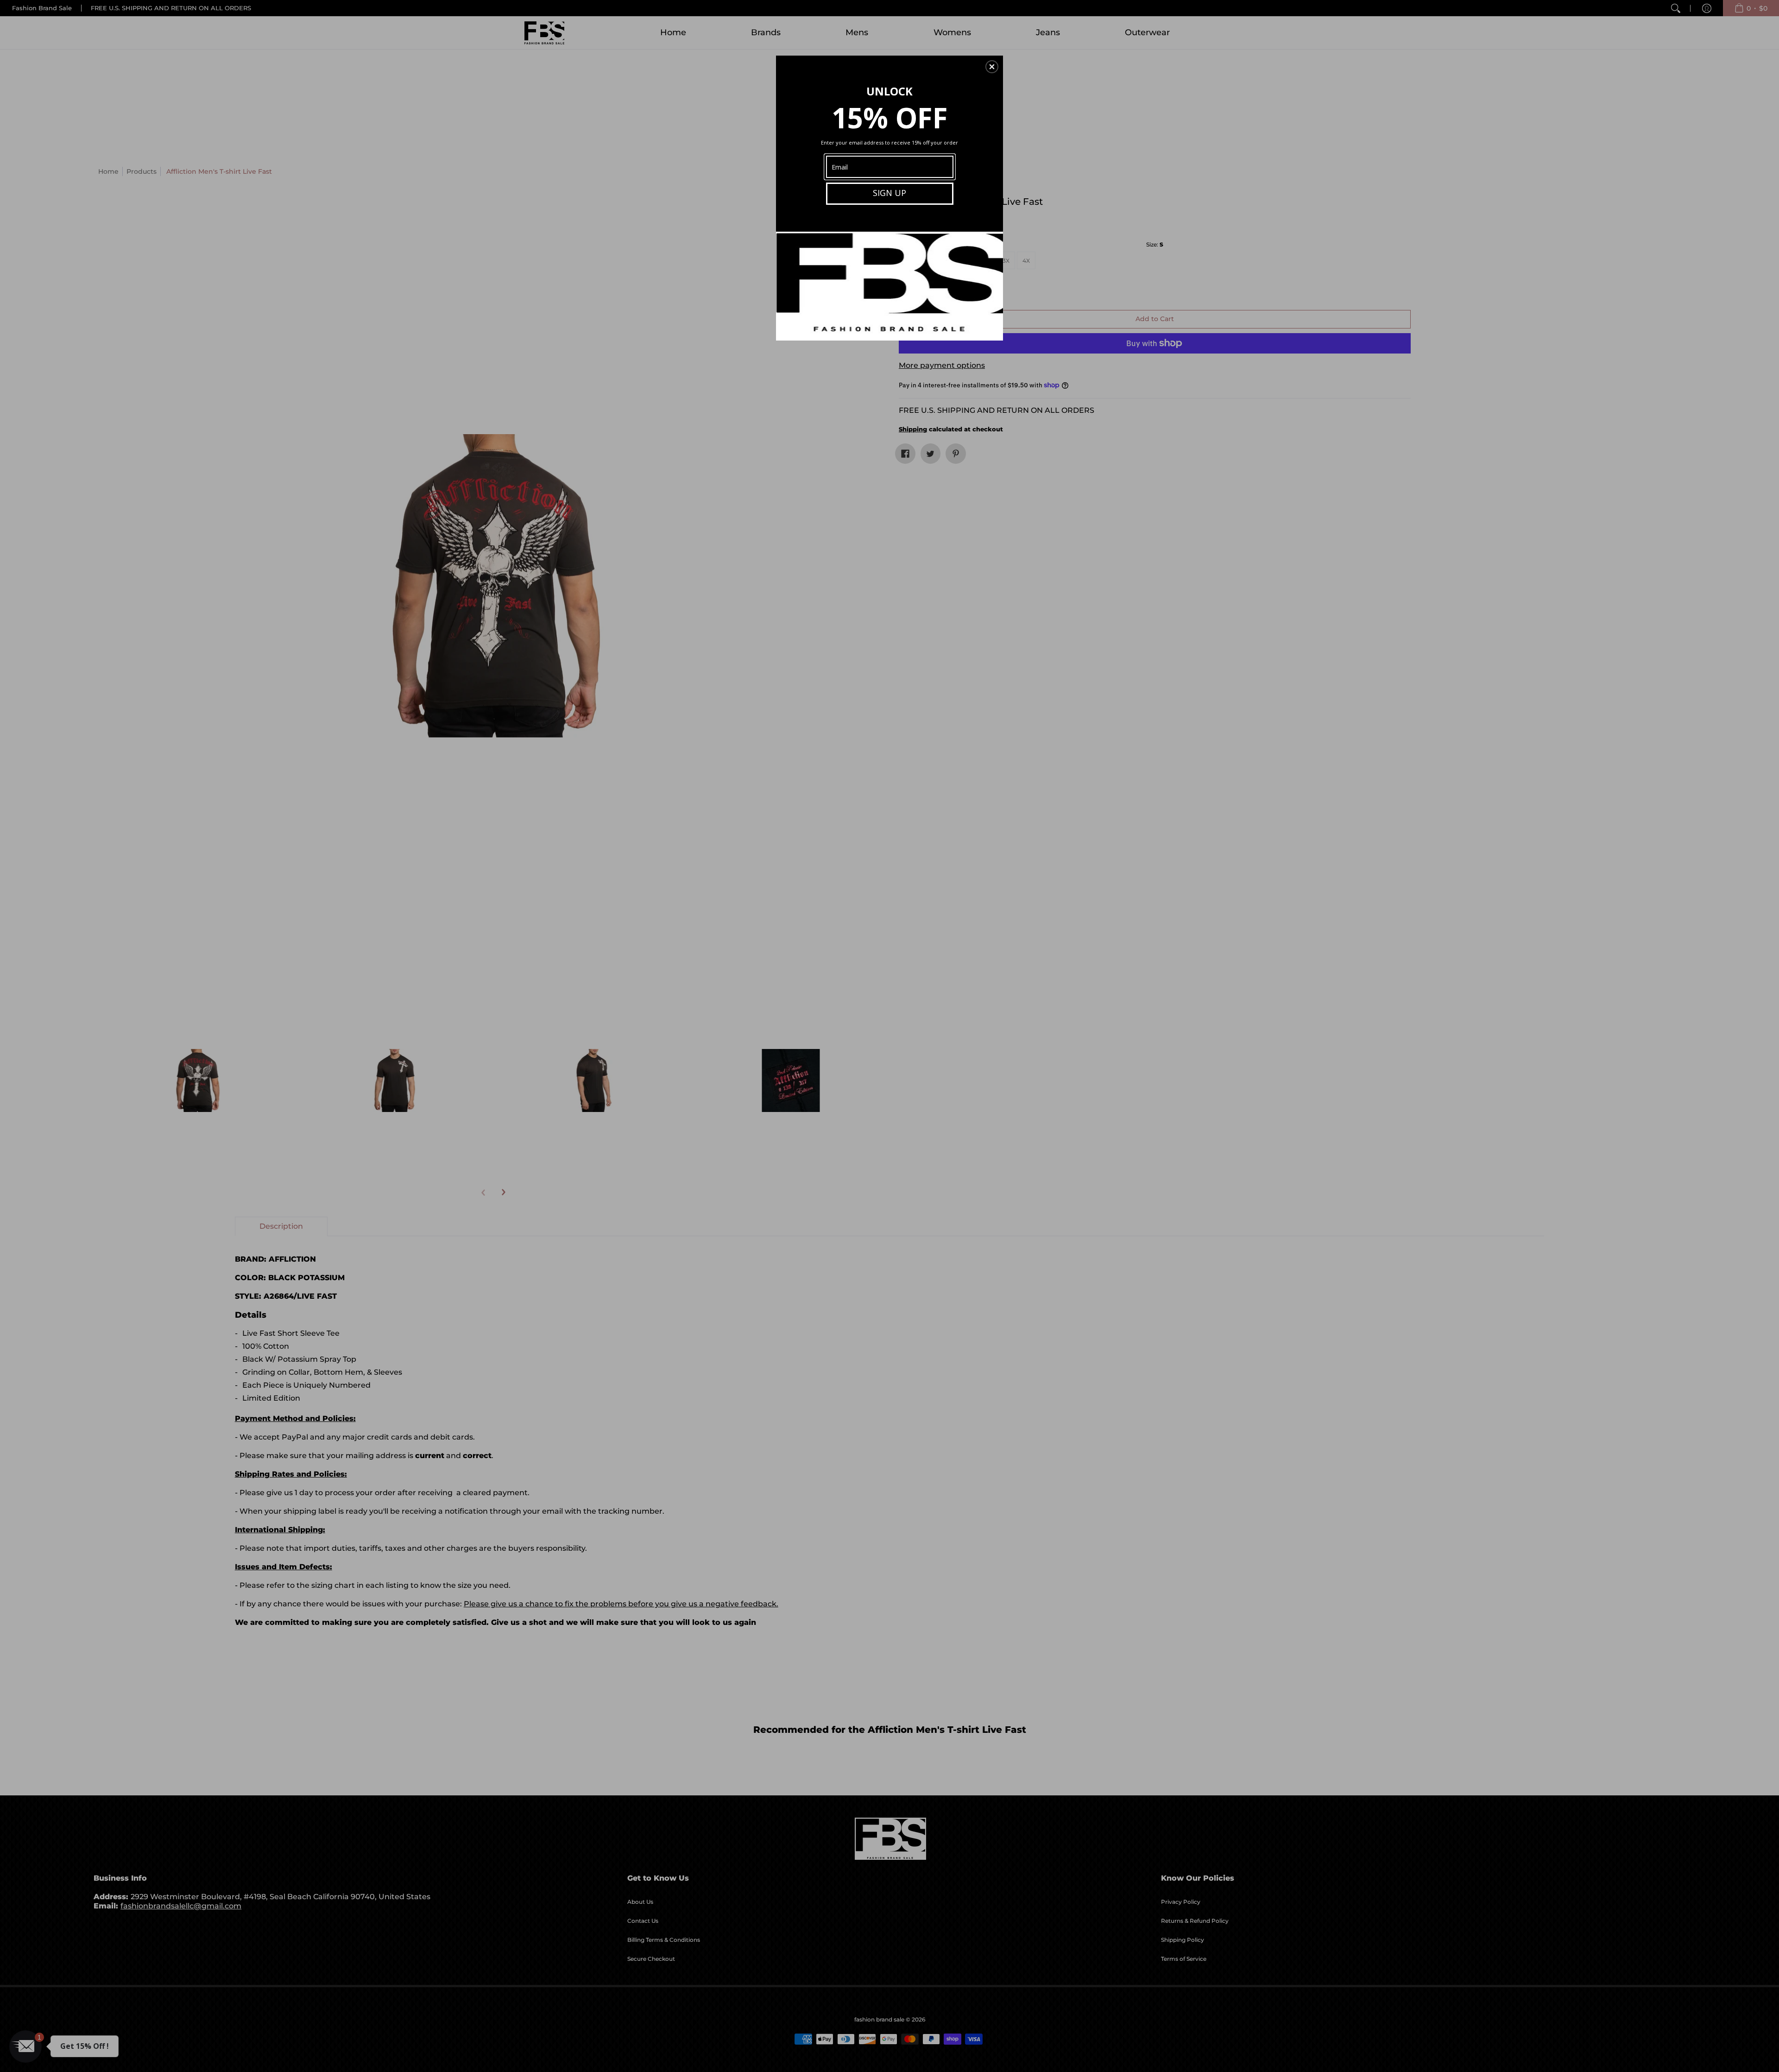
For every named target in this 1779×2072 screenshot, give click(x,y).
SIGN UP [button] (889, 193)
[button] (992, 67)
